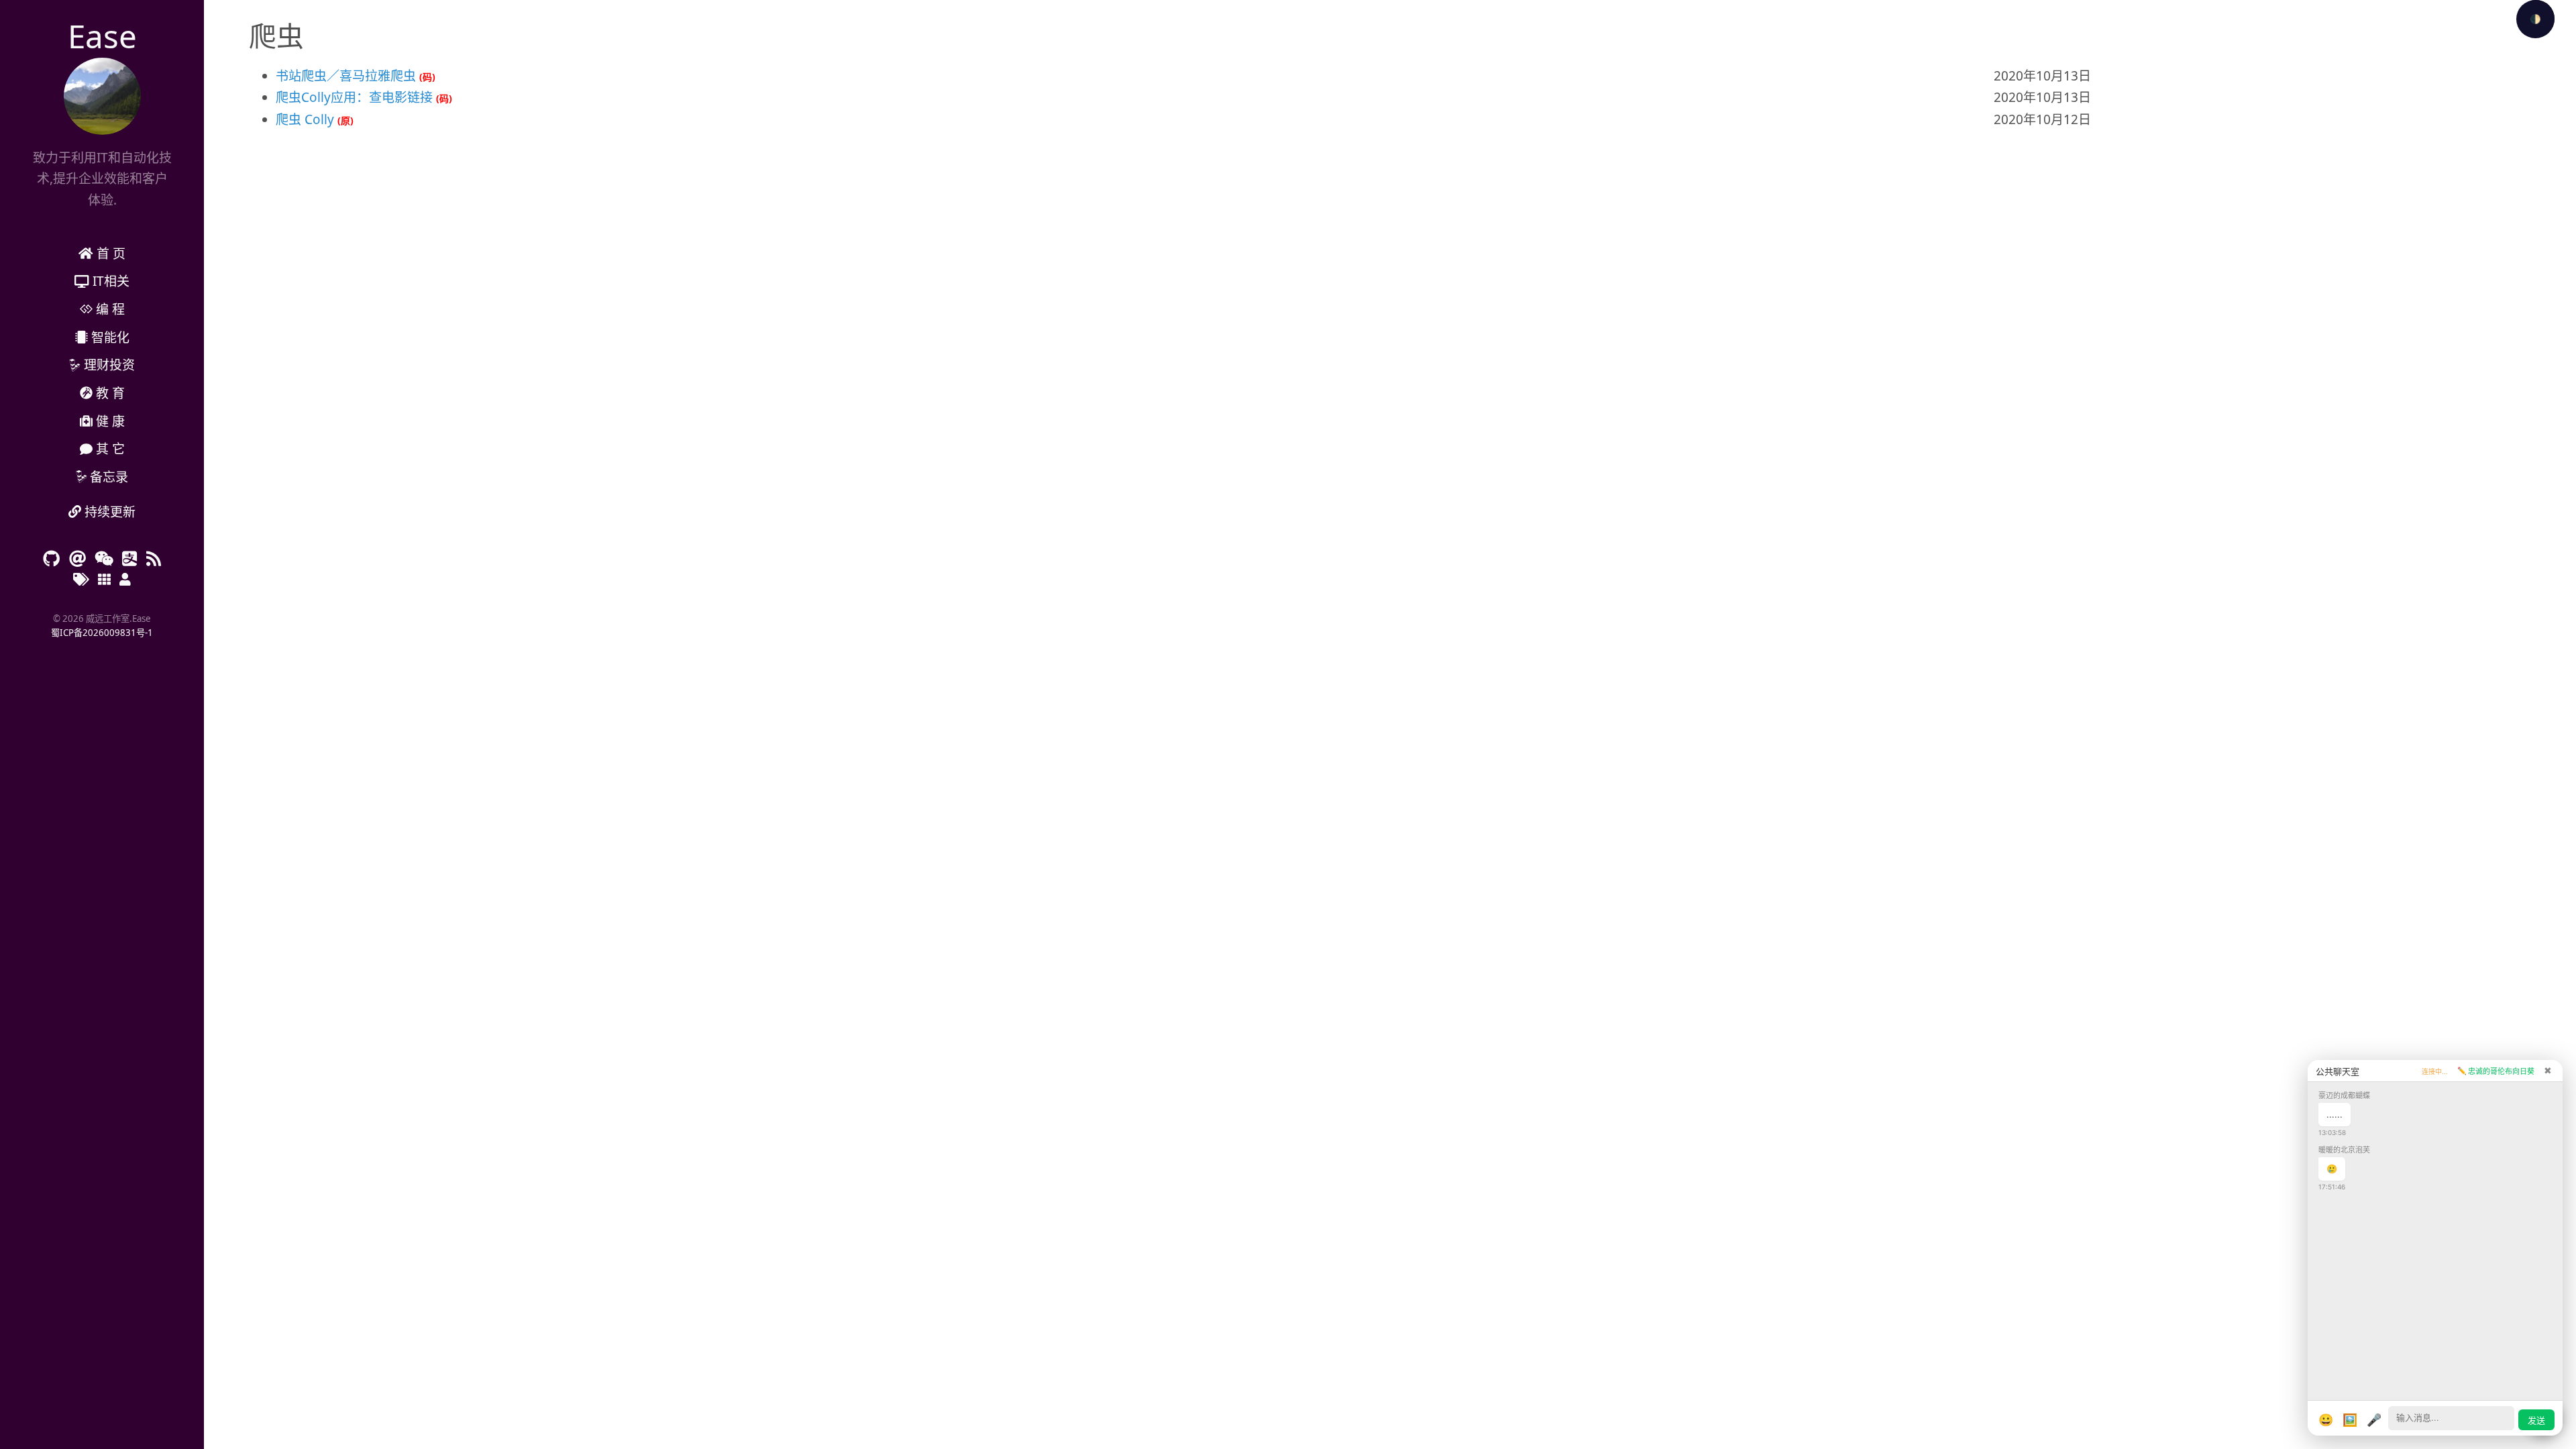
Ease (102, 36)
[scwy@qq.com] (129, 558)
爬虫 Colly (305, 119)
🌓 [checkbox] (2535, 19)
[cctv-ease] (104, 558)
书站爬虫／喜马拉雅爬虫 (346, 76)
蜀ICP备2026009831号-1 (102, 633)
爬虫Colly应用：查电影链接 (354, 97)
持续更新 (108, 512)
